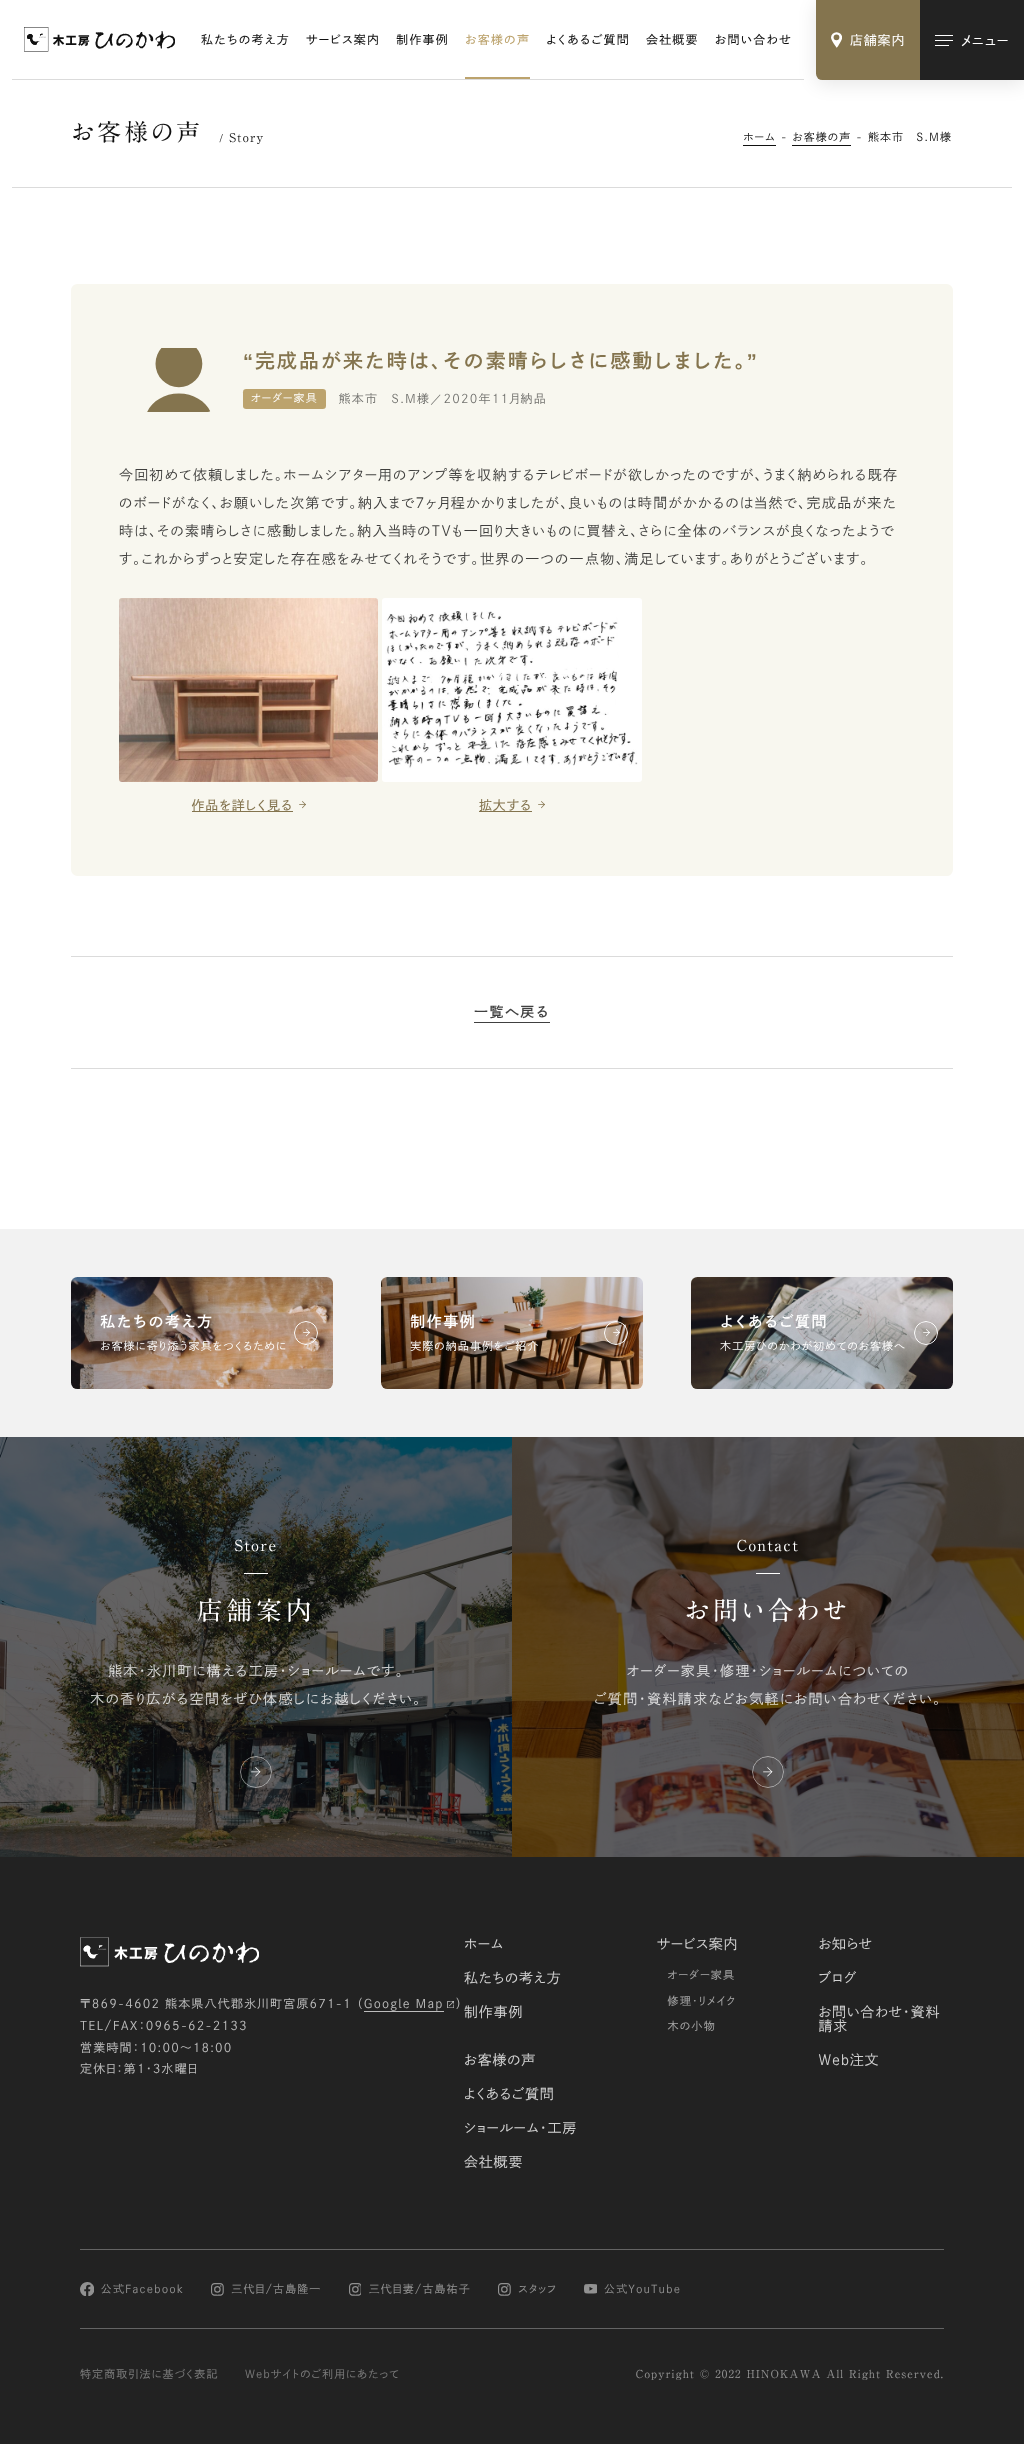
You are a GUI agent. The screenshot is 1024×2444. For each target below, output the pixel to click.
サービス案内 (343, 40)
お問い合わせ (753, 40)
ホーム (759, 137)
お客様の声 (497, 40)
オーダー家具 (701, 1975)
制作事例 (422, 40)
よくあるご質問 (588, 40)
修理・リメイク (701, 2001)
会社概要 (672, 40)
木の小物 (691, 2026)
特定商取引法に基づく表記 (149, 2374)
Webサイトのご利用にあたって (322, 2374)
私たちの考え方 (245, 40)
